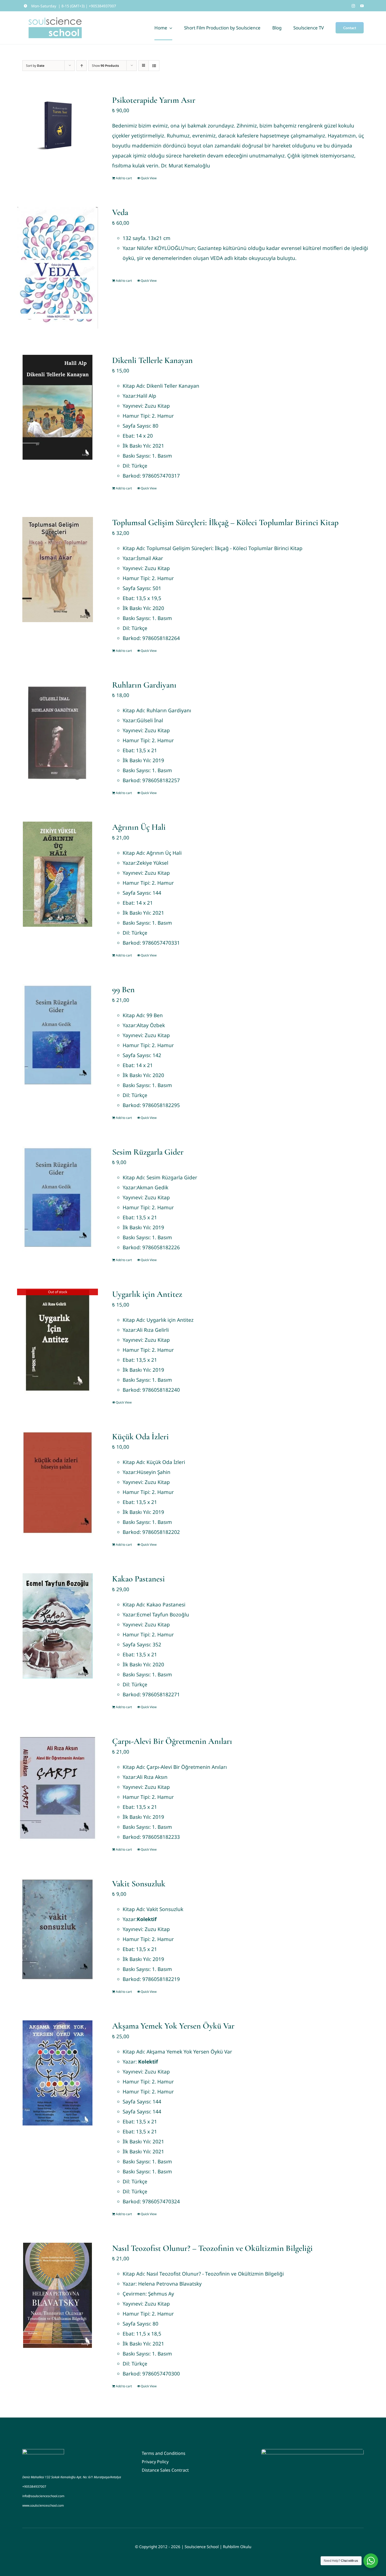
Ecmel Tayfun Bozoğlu (163, 1615)
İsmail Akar (150, 558)
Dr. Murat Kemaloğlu (186, 166)
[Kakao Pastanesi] (58, 1626)
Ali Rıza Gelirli (153, 1330)
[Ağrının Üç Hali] (58, 874)
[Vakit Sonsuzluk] (58, 1931)
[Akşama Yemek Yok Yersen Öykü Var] (58, 2073)
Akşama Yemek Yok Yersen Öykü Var (173, 2026)
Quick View (149, 178)
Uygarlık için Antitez (147, 1294)
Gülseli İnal (150, 720)
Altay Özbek (151, 1025)
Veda (120, 212)
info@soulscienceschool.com (43, 2496)
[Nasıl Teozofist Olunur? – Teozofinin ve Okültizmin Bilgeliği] (58, 2295)
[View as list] (154, 66)
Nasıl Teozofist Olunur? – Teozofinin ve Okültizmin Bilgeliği (212, 2248)
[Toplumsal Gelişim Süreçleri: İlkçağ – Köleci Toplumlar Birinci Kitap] (58, 570)
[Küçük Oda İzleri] (58, 1484)
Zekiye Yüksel (153, 863)
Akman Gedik (153, 1187)
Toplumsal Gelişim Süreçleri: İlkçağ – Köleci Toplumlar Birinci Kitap (225, 522)
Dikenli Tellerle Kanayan (152, 360)
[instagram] (353, 6)
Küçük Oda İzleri (140, 1436)
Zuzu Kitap (157, 406)
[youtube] (362, 6)
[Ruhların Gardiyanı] (58, 732)
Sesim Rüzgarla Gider (148, 1152)
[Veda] (58, 268)
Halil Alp (147, 396)
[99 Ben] (58, 1037)
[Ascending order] (82, 66)
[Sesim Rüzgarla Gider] (58, 1199)
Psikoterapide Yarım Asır (154, 100)
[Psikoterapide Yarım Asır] (58, 126)
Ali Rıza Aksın (152, 1777)
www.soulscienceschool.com (43, 2505)
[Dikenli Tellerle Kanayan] (58, 407)
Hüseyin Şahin (154, 1472)
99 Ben (123, 989)
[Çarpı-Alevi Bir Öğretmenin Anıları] (58, 1788)
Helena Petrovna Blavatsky (170, 2284)
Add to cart (124, 178)
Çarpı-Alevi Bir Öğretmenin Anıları (172, 1741)
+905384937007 (34, 2487)
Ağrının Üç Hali (139, 827)
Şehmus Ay (161, 2294)
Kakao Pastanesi (139, 1579)
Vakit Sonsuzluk (139, 1884)
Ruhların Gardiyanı (144, 685)
